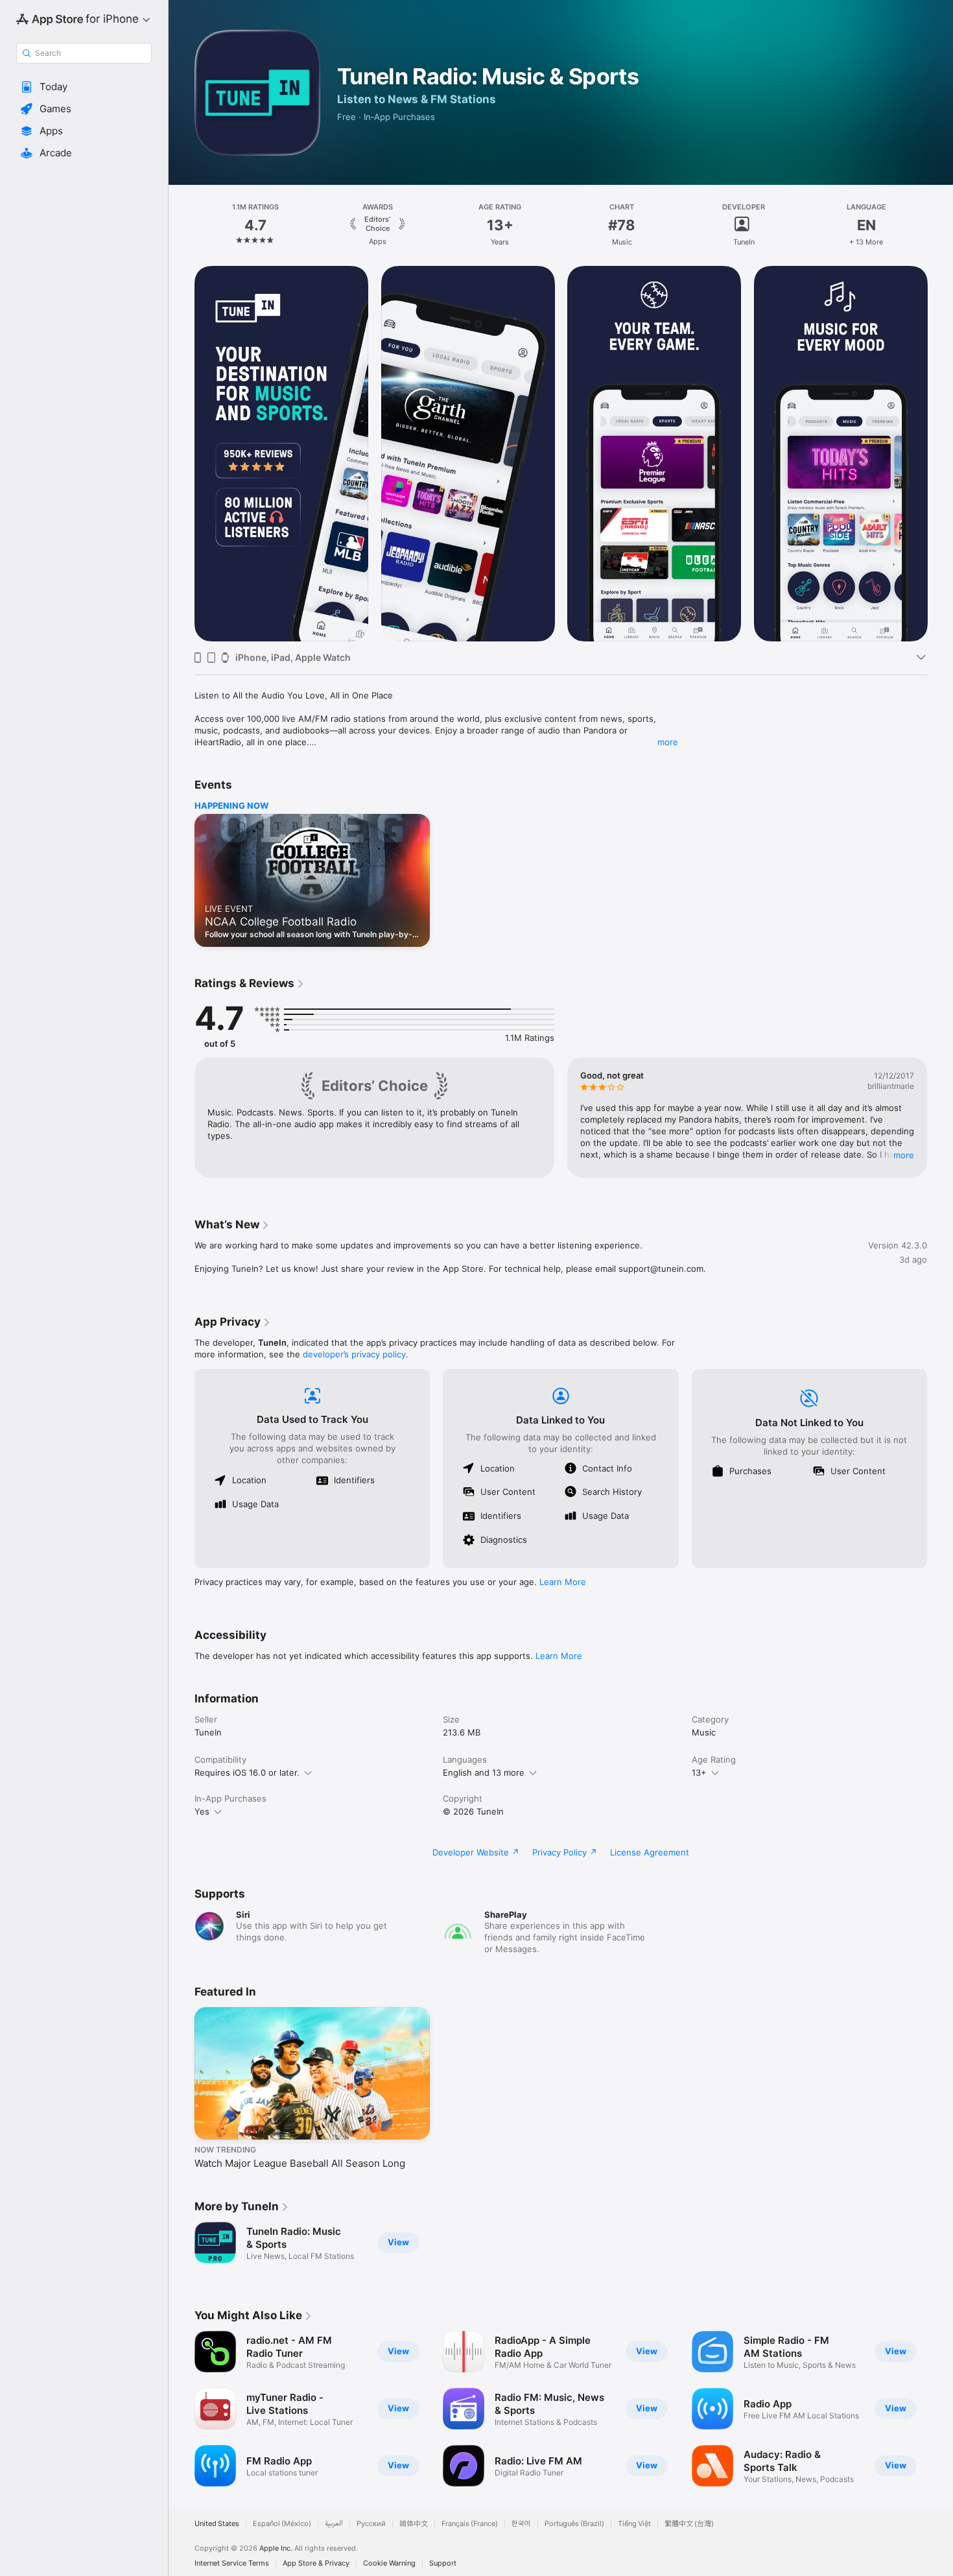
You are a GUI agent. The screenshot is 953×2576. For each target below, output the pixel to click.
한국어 (521, 2524)
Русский (371, 2524)
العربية (334, 2524)
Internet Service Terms (232, 2563)
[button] (84, 87)
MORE (904, 1155)
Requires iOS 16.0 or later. (247, 1772)
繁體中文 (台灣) (689, 2524)
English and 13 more (484, 1772)
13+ (699, 1772)
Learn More (563, 1582)
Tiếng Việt (634, 2524)
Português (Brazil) (574, 2524)
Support (443, 2563)
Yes (202, 1811)
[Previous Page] (182, 225)
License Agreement (650, 1852)
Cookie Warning (389, 2563)
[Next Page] (940, 225)
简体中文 (414, 2524)
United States (217, 2524)
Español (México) (282, 2524)
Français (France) (470, 2524)
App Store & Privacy (316, 2563)
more (668, 742)
